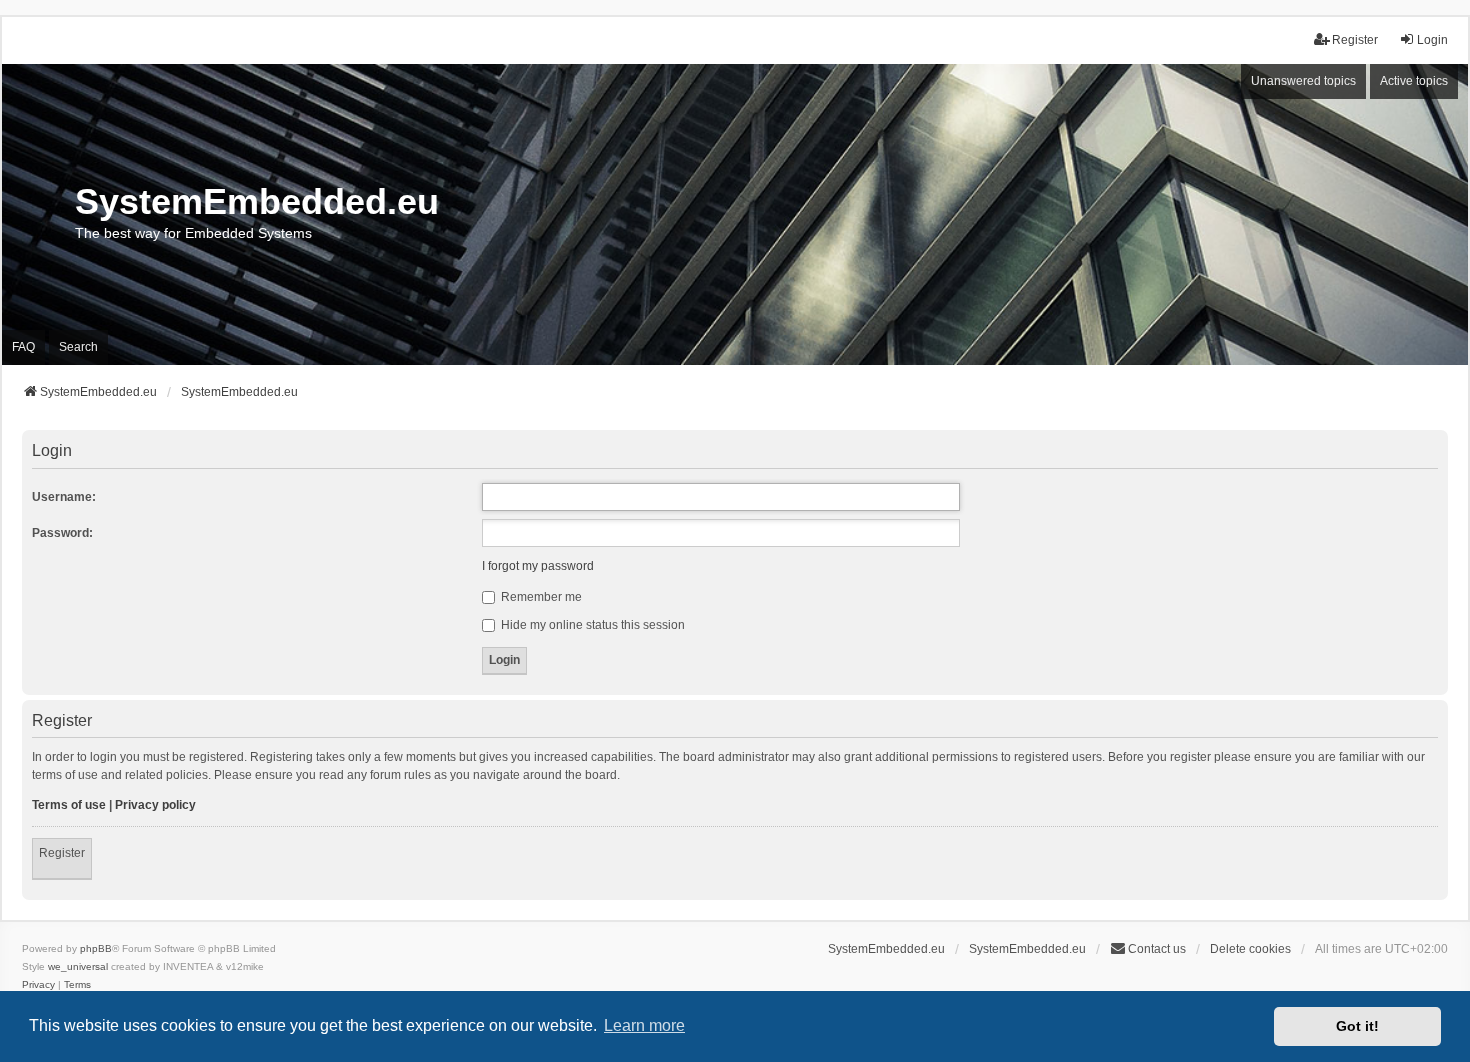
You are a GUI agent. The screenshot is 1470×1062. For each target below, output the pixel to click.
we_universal (78, 966)
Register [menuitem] (1355, 40)
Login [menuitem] (1432, 40)
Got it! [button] (1357, 1026)
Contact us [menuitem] (1157, 949)
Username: (64, 497)
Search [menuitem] (78, 347)
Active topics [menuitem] (1414, 81)
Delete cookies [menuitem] (1250, 949)
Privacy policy (155, 805)
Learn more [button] (644, 1025)
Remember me (540, 597)
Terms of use (69, 805)
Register (62, 853)
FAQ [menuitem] (23, 347)
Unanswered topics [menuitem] (1303, 81)
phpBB (96, 948)
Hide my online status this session (591, 625)
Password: (62, 533)
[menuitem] (38, 985)
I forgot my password (538, 566)
